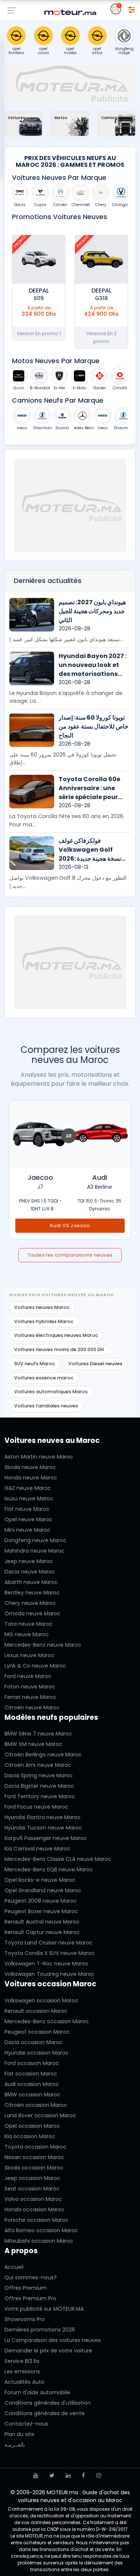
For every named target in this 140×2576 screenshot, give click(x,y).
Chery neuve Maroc (30, 1603)
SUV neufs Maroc (35, 1364)
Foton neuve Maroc (30, 1687)
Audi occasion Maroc (32, 2084)
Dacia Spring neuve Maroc (39, 1775)
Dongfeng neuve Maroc (35, 1540)
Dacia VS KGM (70, 1225)
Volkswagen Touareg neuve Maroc (49, 1974)
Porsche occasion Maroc (37, 2220)
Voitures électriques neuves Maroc (56, 1335)
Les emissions (22, 2371)
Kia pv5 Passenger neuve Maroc (46, 1838)
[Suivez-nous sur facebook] (83, 2475)
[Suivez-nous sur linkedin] (68, 2475)
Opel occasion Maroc (32, 2126)
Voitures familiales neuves (46, 1406)
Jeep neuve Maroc (29, 1561)
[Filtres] (131, 9)
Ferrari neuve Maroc (30, 1697)
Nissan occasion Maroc (34, 2157)
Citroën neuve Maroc (32, 1708)
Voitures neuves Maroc (42, 1307)
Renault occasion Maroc (36, 2011)
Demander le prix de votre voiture (48, 2351)
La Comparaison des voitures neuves (53, 2340)
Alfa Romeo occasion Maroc (41, 2230)
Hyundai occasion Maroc (37, 2053)
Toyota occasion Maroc (35, 2147)
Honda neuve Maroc (31, 1478)
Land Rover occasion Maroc (40, 2115)
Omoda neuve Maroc (32, 1613)
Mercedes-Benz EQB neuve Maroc (49, 1869)
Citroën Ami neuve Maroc (38, 1765)
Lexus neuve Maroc (29, 1655)
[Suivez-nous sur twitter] (52, 2475)
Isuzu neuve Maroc (29, 1498)
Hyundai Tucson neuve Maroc (43, 1828)
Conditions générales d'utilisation (48, 2403)
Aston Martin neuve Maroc (39, 1457)
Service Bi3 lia (22, 2361)
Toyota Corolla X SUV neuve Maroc (50, 1953)
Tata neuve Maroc (29, 1624)
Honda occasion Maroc (35, 2209)
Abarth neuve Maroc (31, 1582)
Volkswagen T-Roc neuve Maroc (46, 1964)
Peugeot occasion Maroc (37, 2032)
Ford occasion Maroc (32, 2063)
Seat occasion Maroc (32, 2189)
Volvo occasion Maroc (33, 2199)
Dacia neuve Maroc (30, 1572)
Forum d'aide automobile (37, 2392)
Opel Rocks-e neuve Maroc (40, 1880)
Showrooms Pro (25, 2319)
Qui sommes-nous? (31, 2277)
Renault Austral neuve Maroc (42, 1922)
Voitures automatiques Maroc (51, 1392)
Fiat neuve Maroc (27, 1509)
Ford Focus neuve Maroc (36, 1807)
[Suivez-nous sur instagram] (99, 2475)
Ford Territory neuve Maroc (40, 1796)
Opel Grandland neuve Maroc (43, 1890)
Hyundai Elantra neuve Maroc (43, 1817)
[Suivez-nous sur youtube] (36, 2475)
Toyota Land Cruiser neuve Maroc (49, 1943)
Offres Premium (26, 2288)
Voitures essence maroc (44, 1378)
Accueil (14, 2267)
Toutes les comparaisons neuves (70, 1255)
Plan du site (19, 2434)
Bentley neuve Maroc (32, 1593)
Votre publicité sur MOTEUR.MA (44, 2309)
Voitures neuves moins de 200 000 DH (59, 1349)
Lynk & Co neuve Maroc (35, 1666)
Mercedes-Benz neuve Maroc (43, 1645)
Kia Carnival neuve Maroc (38, 1849)
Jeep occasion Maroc (32, 2178)
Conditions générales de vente (45, 2413)
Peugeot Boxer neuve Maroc (41, 1911)
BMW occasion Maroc (32, 2095)
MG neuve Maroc (27, 1634)
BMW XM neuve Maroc (33, 1744)
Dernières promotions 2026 (40, 2330)
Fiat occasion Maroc (31, 2074)
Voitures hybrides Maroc (44, 1321)
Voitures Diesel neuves (95, 1364)
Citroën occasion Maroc (36, 2105)
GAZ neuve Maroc (28, 1488)
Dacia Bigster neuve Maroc (39, 1786)
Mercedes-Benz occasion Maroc (47, 2021)
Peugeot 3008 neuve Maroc (41, 1901)
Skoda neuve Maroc (30, 1467)
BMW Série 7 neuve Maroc (38, 1734)
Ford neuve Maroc (28, 1676)
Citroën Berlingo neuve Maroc (43, 1755)
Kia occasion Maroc (30, 2136)
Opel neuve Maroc (29, 1519)
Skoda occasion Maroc (34, 2168)
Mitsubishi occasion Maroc (39, 2241)
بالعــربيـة (15, 2445)
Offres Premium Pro (30, 2298)
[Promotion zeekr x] (39, 259)
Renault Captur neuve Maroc (42, 1932)
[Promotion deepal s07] (101, 259)
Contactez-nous (26, 2424)
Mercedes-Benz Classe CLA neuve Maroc (58, 1859)
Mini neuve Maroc (27, 1530)
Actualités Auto (24, 2382)
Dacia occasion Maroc (34, 2042)
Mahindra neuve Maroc (35, 1551)
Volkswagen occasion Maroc (41, 2000)
